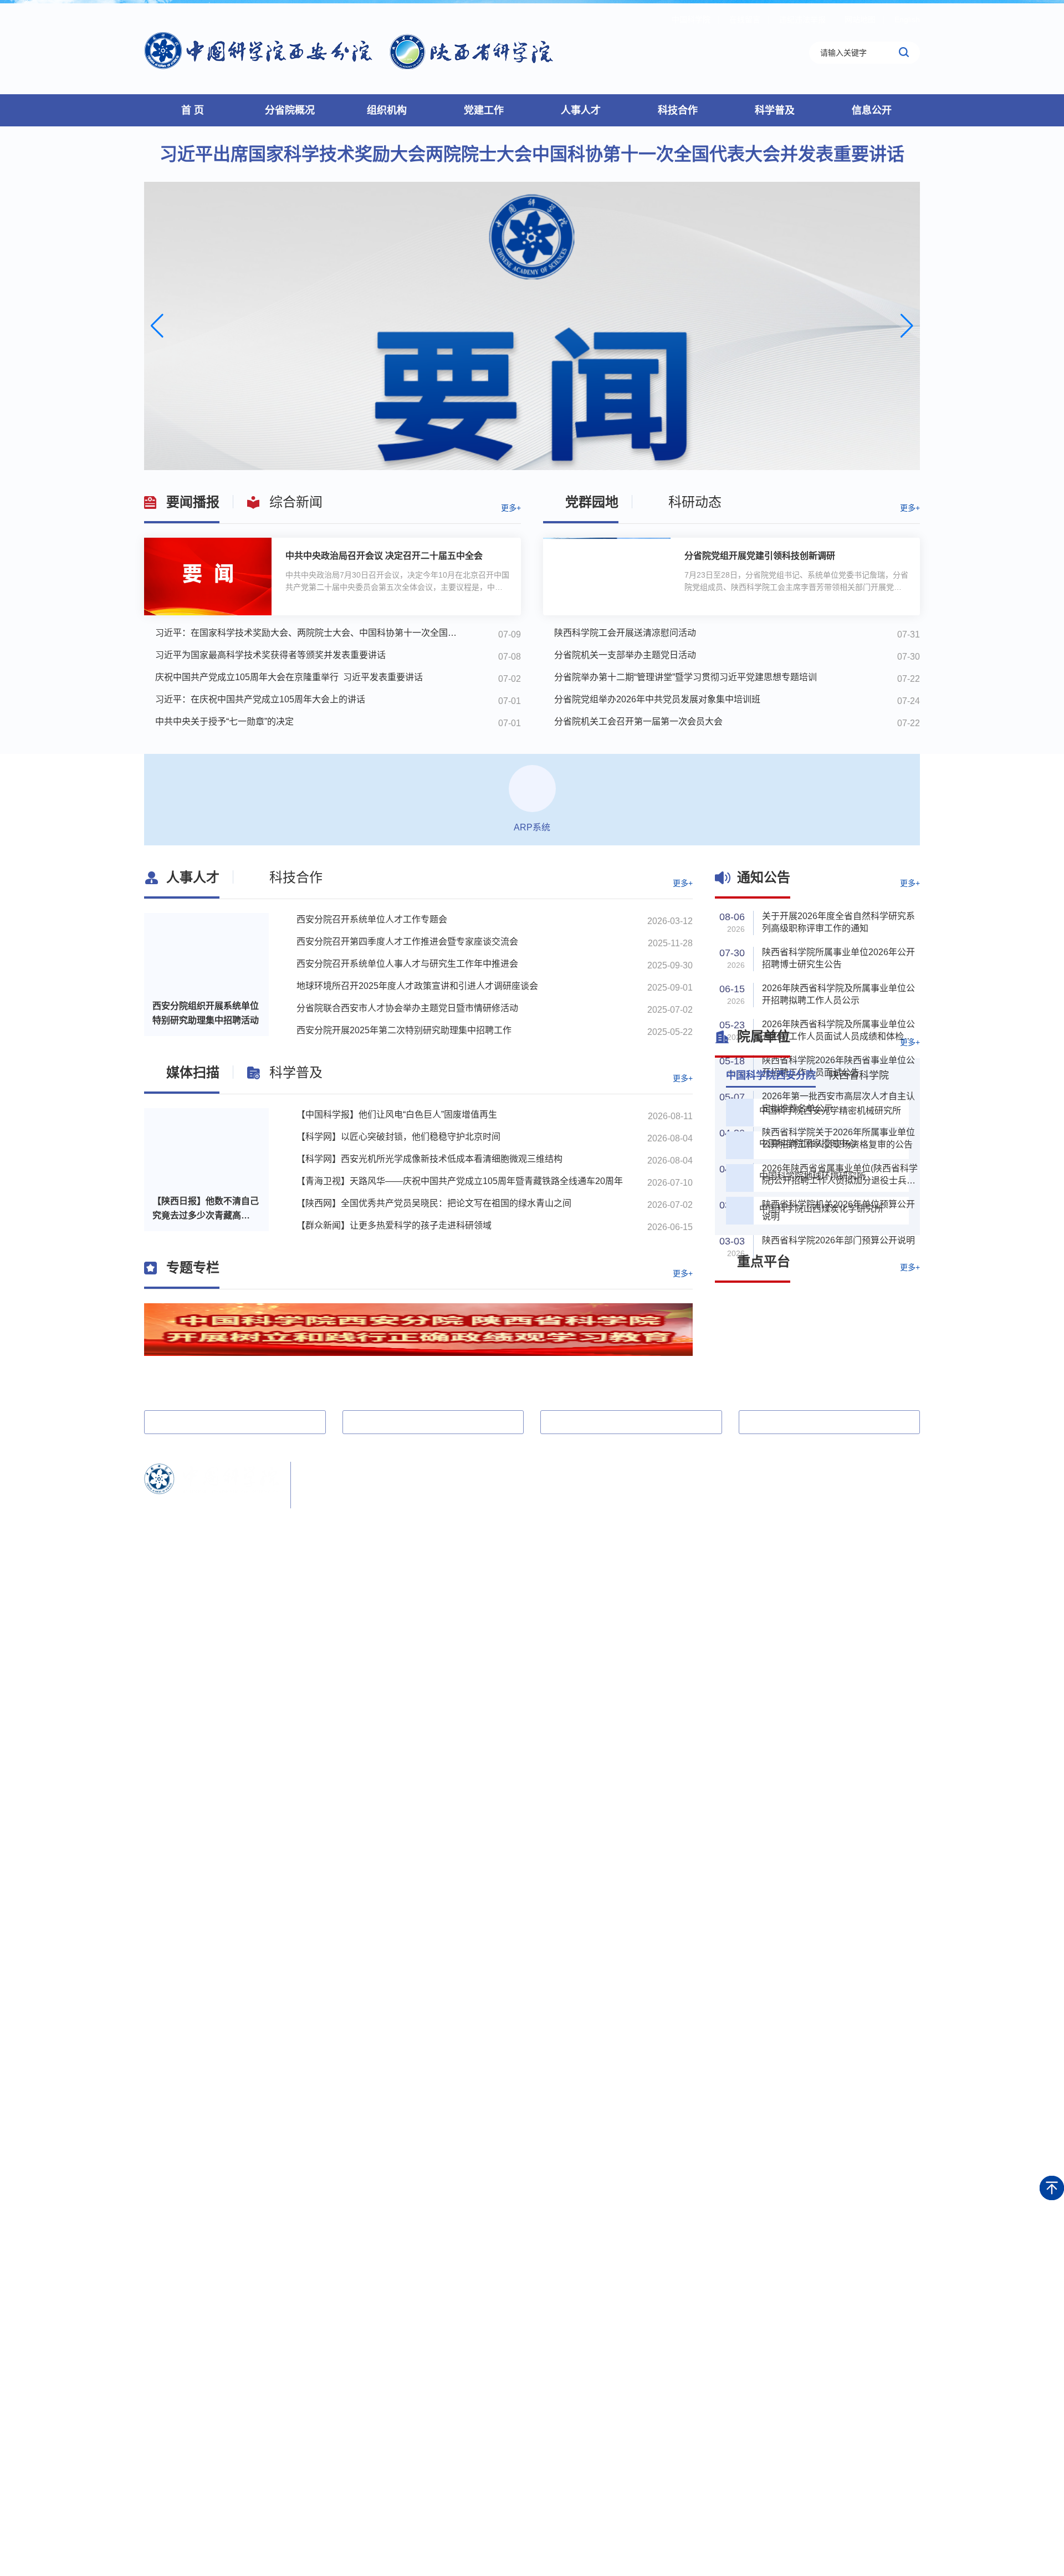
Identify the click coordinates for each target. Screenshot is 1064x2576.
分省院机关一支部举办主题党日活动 (625, 655)
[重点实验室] (870, 1349)
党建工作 (484, 110)
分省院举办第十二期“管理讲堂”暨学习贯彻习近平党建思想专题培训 (686, 677)
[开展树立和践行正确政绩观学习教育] (418, 1352)
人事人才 (581, 110)
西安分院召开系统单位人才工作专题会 (372, 919)
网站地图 (860, 19)
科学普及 (775, 110)
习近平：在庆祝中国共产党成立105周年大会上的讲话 (260, 699)
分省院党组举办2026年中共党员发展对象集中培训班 (657, 699)
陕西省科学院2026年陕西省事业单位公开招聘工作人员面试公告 (838, 1066)
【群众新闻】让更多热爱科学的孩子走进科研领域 (394, 1237)
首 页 (193, 110)
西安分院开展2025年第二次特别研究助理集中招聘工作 (404, 1030)
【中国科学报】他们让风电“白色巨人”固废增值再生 (397, 1126)
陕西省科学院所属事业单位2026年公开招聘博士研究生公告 (838, 958)
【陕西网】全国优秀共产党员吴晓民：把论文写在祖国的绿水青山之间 (434, 1215)
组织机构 (387, 110)
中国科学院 (691, 19)
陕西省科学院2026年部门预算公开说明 (838, 1240)
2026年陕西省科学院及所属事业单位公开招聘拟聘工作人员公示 (838, 994)
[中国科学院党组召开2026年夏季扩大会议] (532, 326)
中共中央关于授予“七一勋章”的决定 (224, 721)
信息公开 (872, 110)
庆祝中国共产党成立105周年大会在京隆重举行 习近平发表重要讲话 (289, 677)
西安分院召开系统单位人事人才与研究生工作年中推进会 (407, 964)
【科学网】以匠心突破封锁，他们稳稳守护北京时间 (398, 1148)
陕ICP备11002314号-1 (341, 1515)
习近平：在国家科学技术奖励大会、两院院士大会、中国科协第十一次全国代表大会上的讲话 (310, 633)
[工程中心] (765, 1349)
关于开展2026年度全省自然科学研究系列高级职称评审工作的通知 (838, 922)
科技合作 (678, 110)
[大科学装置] (765, 1312)
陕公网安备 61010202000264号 (451, 1515)
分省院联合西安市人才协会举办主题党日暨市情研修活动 (407, 1008)
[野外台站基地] (870, 1312)
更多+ (511, 508)
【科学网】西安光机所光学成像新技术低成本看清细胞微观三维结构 (429, 1170)
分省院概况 (290, 110)
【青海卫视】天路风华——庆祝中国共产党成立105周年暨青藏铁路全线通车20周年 (460, 1193)
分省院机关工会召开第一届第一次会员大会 (638, 721)
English (907, 19)
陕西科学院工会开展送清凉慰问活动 (625, 633)
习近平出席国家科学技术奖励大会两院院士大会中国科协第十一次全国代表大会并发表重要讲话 (532, 154)
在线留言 (745, 19)
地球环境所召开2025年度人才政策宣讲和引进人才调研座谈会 (417, 986)
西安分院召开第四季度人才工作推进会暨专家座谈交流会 (407, 942)
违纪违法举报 (802, 19)
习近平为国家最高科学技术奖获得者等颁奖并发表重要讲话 (270, 655)
